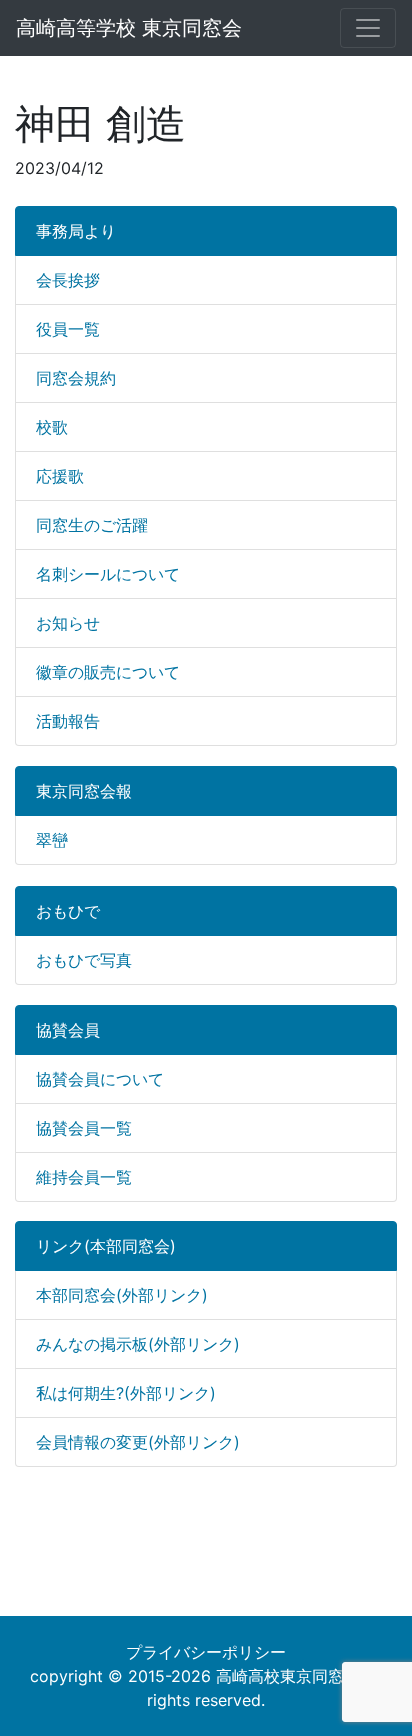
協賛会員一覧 (84, 1128)
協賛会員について (100, 1079)
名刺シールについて (108, 574)
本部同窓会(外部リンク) (122, 1295)
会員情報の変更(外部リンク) (138, 1442)
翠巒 (52, 840)
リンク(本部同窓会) (106, 1246)
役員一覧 (68, 329)
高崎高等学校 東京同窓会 (129, 28)
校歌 (52, 427)
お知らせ (68, 623)
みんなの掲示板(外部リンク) (138, 1344)
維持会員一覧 (84, 1177)
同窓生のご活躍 (92, 525)
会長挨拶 (68, 280)
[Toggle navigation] (368, 28)
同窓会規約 (76, 378)
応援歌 (60, 476)
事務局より (76, 231)
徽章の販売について (108, 672)
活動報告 (68, 721)
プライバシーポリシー (206, 1652)
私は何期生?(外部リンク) (126, 1393)
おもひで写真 (84, 960)
